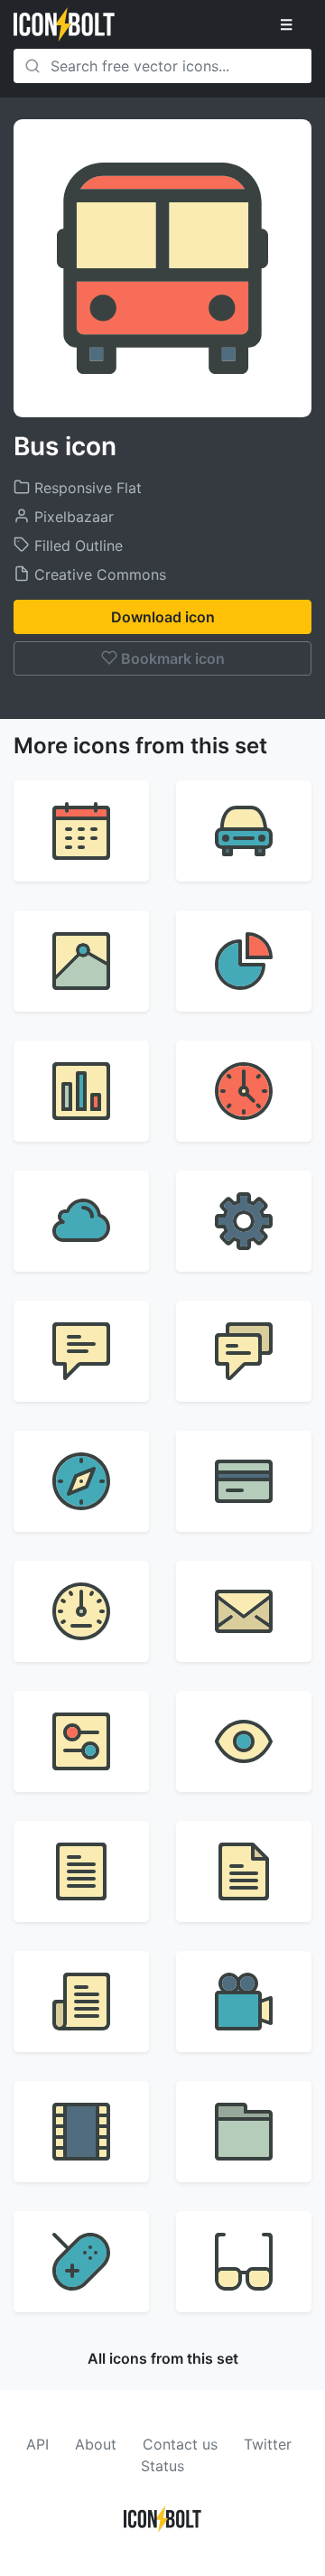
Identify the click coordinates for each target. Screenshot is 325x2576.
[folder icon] (244, 2132)
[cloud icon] (81, 1221)
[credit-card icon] (244, 1481)
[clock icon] (244, 1091)
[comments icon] (244, 1351)
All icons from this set (163, 2358)
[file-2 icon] (244, 1871)
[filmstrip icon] (81, 2132)
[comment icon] (81, 1351)
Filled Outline (76, 546)
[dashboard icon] (81, 1611)
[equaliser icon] (81, 1741)
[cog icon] (244, 1221)
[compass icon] (81, 1481)
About (96, 2444)
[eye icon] (244, 1741)
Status (162, 2466)
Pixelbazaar (72, 517)
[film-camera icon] (244, 2002)
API (37, 2444)
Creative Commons (98, 574)
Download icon (163, 617)
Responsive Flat (86, 488)
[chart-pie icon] (244, 961)
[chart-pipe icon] (81, 1091)
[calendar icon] (81, 831)
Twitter (268, 2444)
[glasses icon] (244, 2262)
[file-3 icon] (81, 2002)
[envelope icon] (244, 1611)
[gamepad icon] (81, 2262)
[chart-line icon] (81, 961)
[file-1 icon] (81, 1871)
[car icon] (244, 831)
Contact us (180, 2444)
